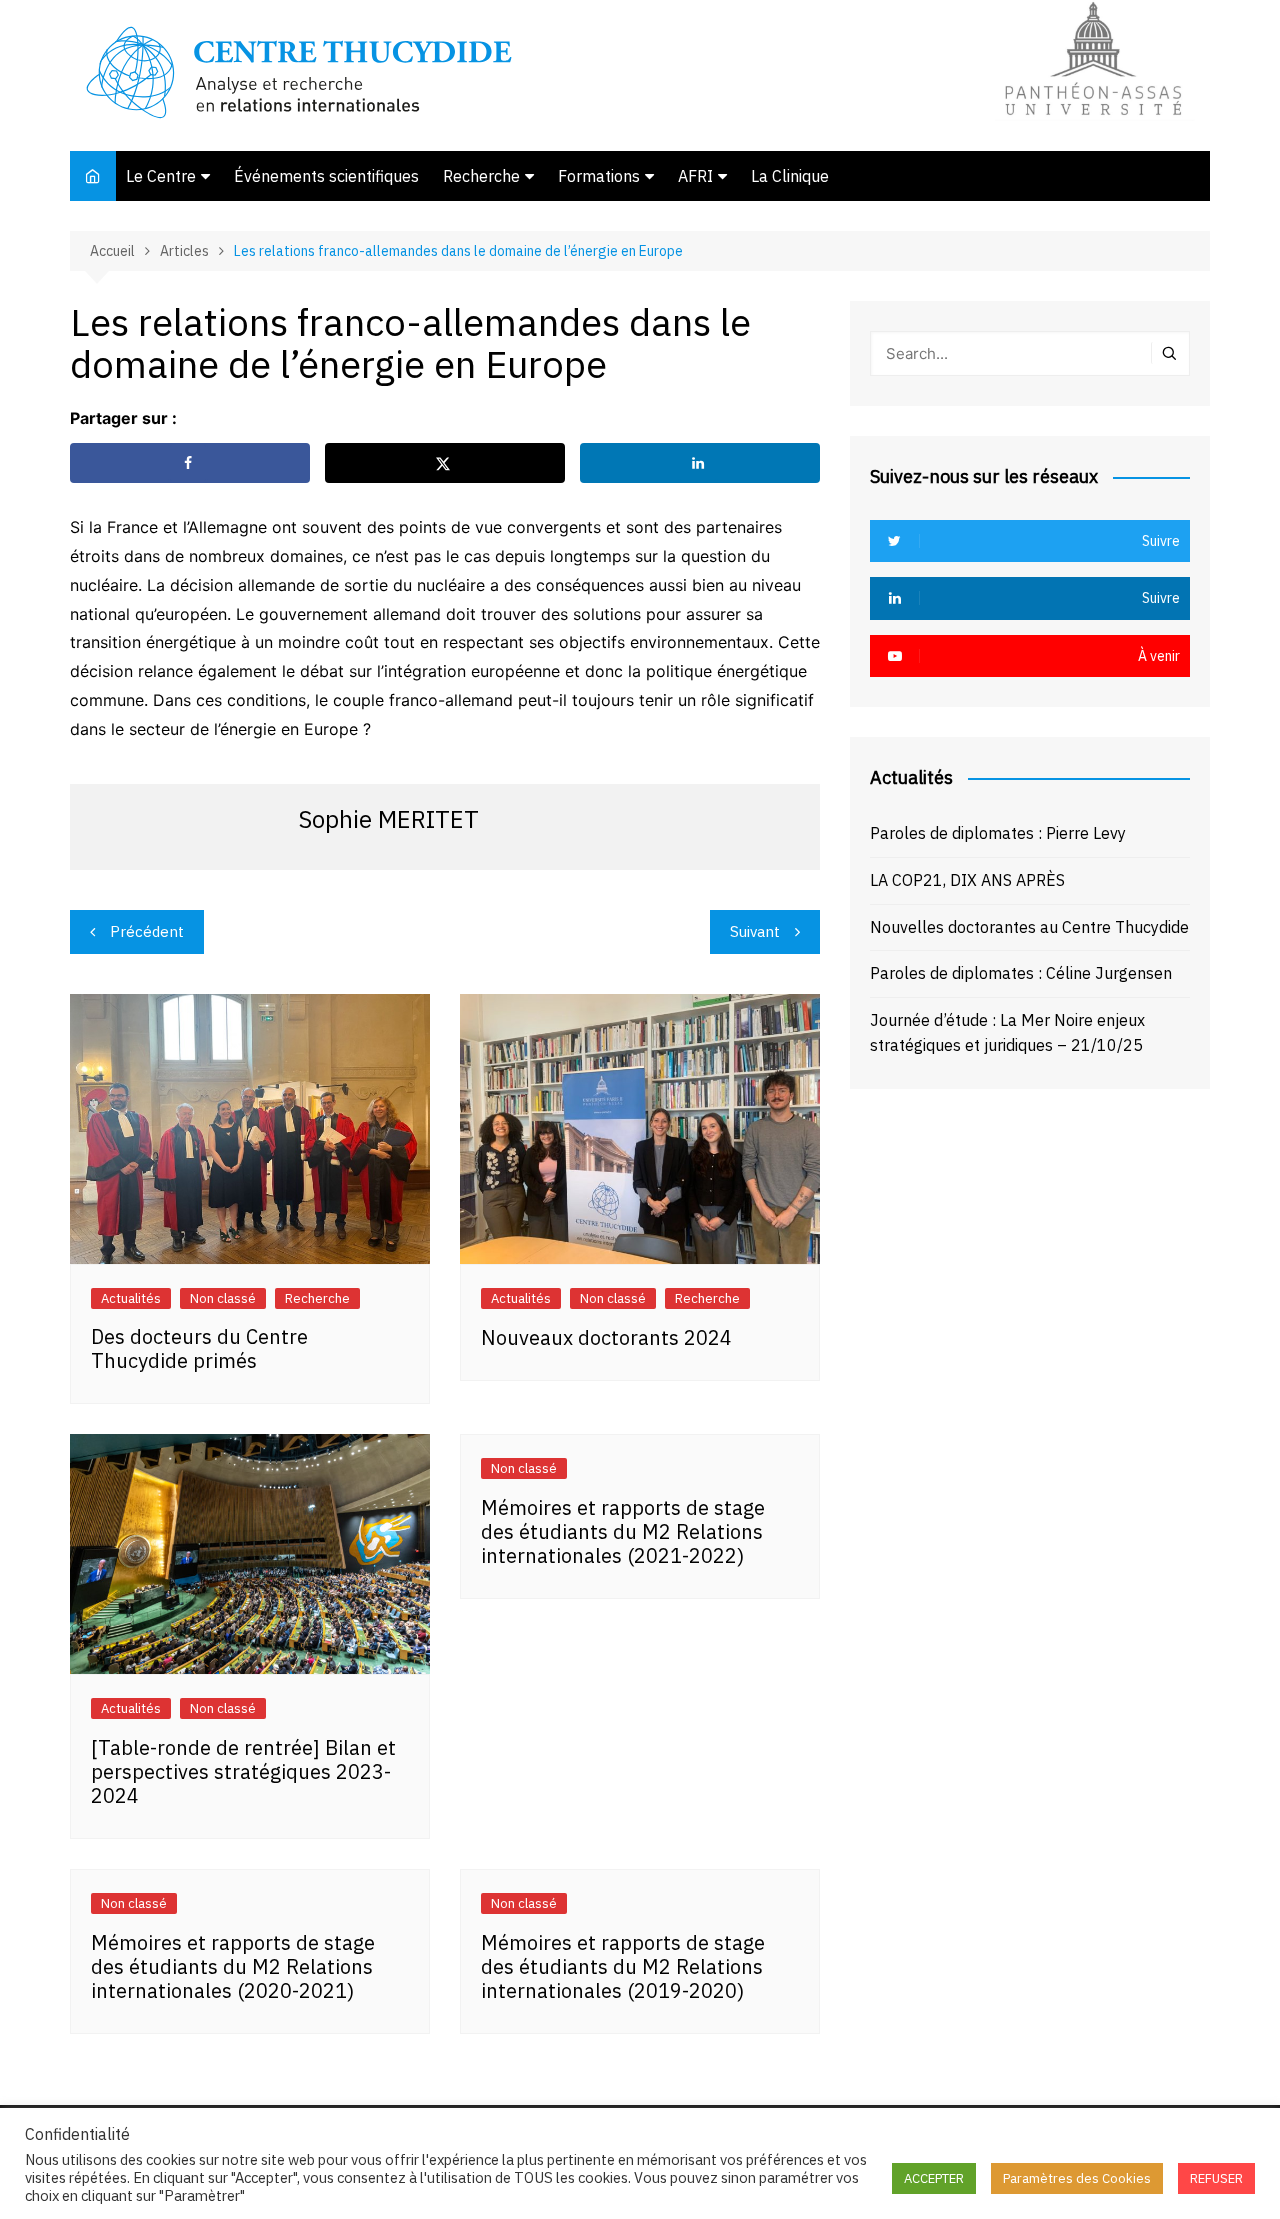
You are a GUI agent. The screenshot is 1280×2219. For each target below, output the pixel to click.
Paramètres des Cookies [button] (1077, 2178)
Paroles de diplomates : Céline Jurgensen (1021, 973)
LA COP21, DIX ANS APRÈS (967, 880)
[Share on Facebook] (190, 463)
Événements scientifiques (326, 176)
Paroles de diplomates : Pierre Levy (998, 833)
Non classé (223, 1298)
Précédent (147, 931)
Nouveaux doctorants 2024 (606, 1337)
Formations (599, 176)
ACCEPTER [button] (934, 2178)
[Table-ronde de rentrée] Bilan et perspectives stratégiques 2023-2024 (243, 1771)
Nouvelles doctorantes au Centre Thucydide (1029, 927)
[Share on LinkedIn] (700, 463)
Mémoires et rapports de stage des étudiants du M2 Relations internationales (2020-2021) (233, 1966)
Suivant (755, 931)
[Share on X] (445, 463)
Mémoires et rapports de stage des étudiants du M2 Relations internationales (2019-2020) (623, 1966)
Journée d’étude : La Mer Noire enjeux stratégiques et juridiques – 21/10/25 (1007, 1033)
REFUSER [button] (1216, 2178)
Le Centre (161, 176)
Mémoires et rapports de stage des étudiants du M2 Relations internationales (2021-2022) (623, 1531)
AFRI (695, 176)
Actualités (131, 1298)
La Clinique (790, 176)
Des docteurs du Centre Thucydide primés (199, 1348)
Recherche (481, 176)
